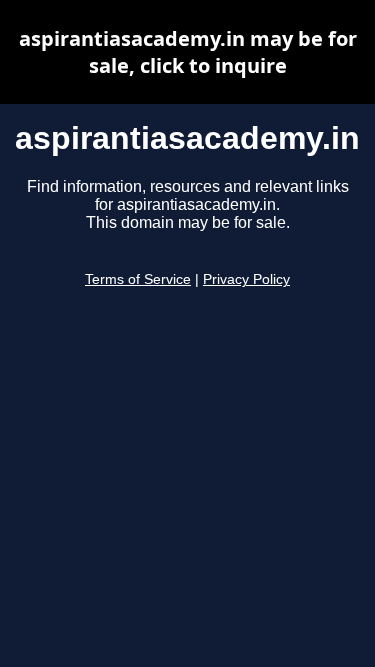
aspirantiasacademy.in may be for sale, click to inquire (188, 52)
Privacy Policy (246, 279)
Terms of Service (138, 279)
